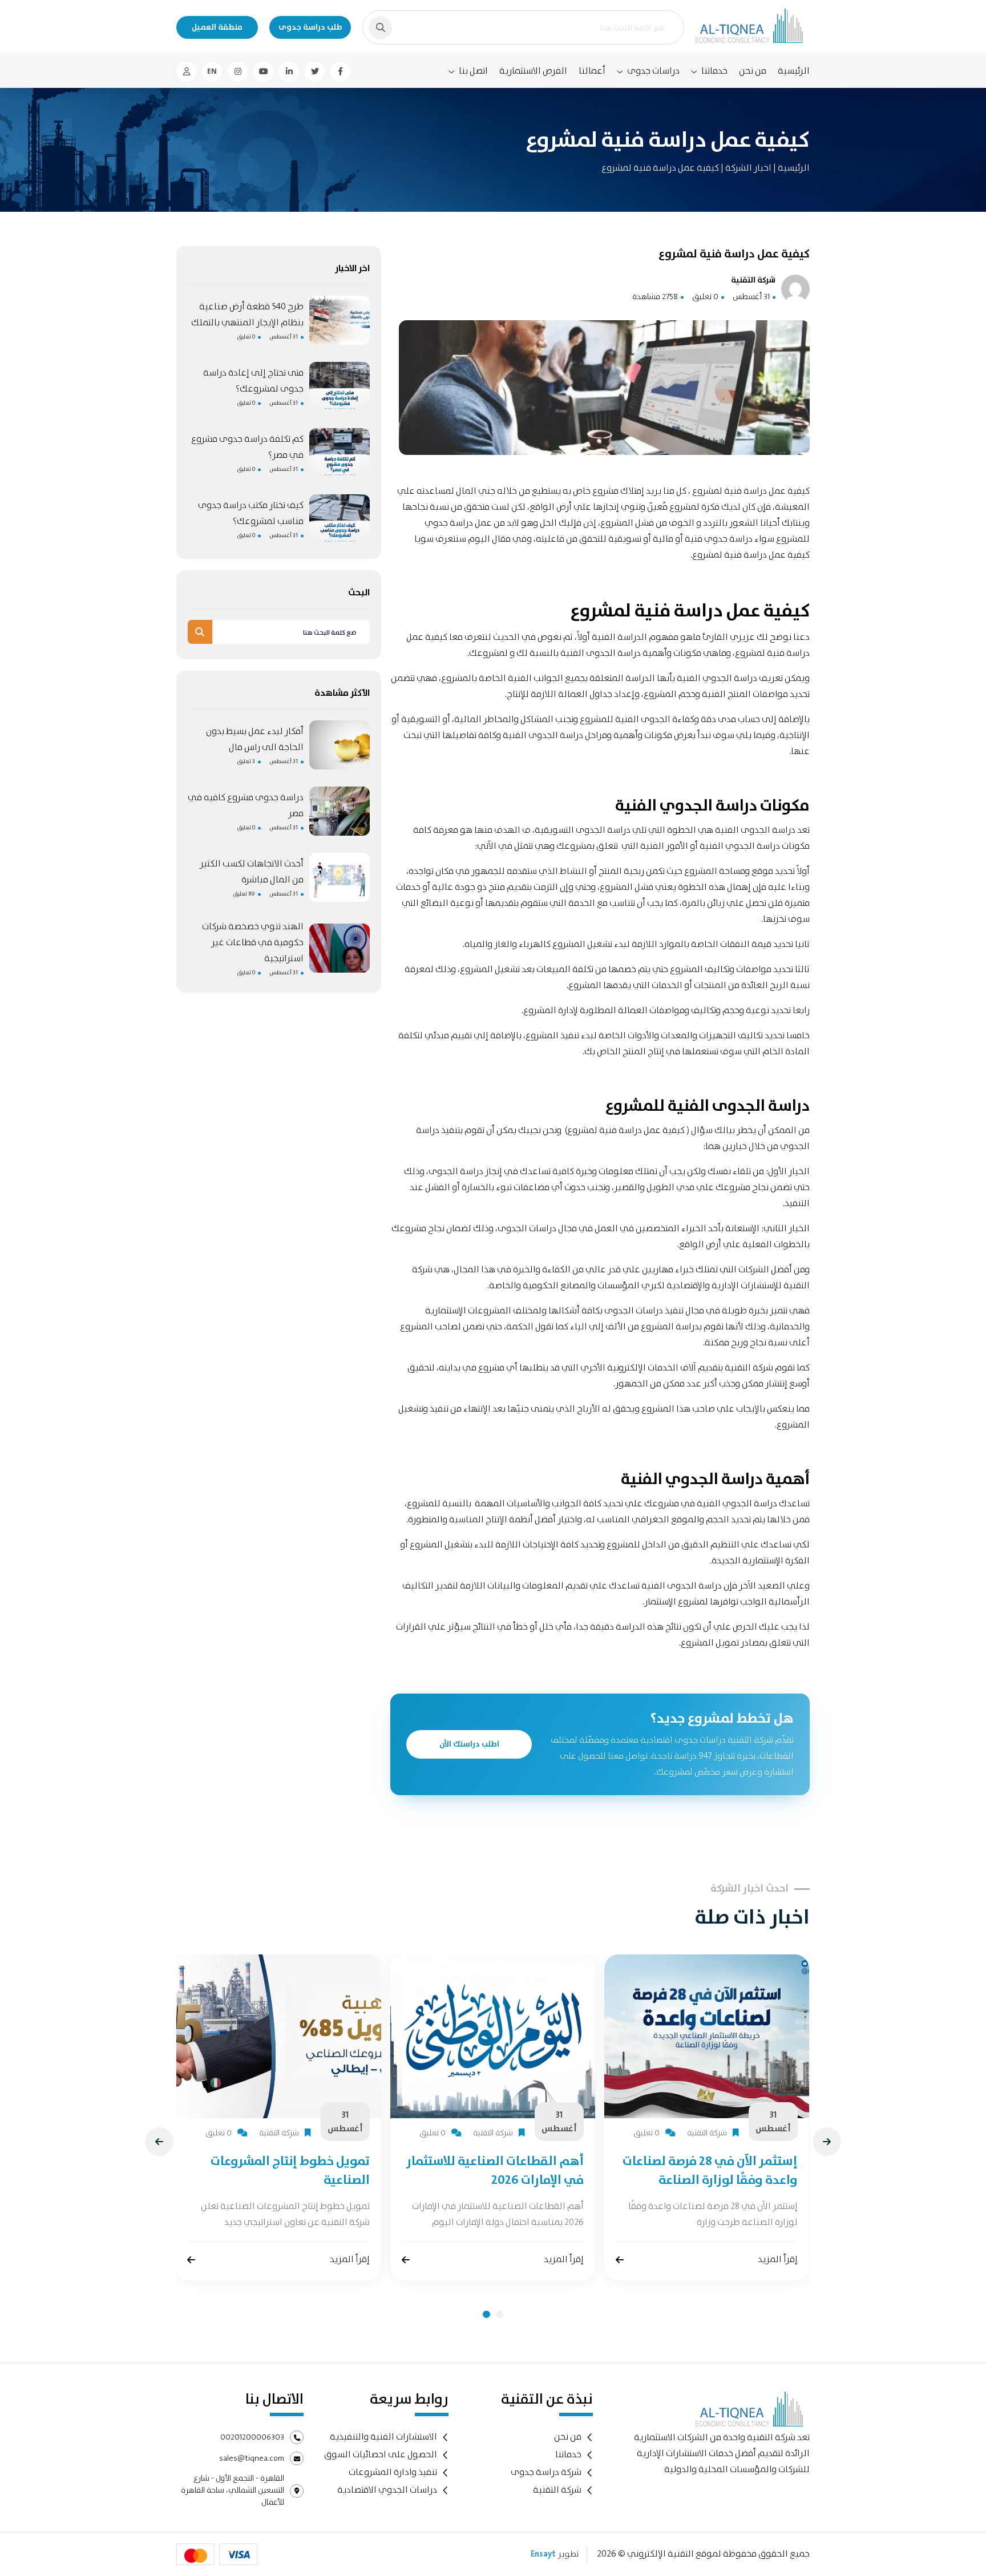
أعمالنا (592, 71)
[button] (486, 2314)
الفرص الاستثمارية (533, 71)
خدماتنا (714, 71)
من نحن (753, 71)
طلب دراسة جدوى (310, 27)
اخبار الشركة (747, 168)
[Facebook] (340, 72)
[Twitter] (315, 72)
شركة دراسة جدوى (546, 2472)
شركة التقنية (557, 2490)
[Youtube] (263, 72)
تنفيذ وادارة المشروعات (393, 2472)
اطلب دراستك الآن (469, 1744)
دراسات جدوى (653, 71)
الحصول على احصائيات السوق (381, 2455)
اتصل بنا (473, 71)
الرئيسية (794, 71)
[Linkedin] (289, 72)
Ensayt (543, 2554)
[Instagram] (238, 72)
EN (212, 71)
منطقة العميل (217, 27)
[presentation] (159, 2142)
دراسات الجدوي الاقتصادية (387, 2490)
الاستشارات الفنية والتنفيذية (383, 2437)
